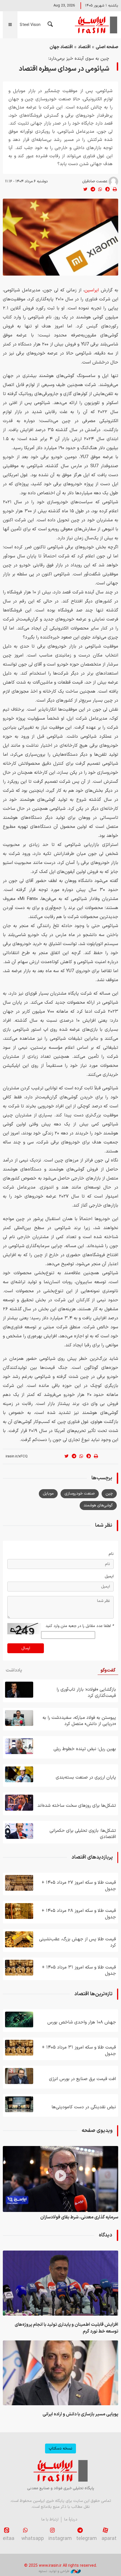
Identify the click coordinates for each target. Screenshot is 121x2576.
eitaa (9, 2539)
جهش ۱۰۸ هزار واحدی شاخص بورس (82, 2022)
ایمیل (109, 1576)
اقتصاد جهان (61, 47)
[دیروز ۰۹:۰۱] (19, 2104)
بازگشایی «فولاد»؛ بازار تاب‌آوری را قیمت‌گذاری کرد (86, 1693)
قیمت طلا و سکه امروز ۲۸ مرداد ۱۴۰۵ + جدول (79, 1914)
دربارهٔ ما (71, 2520)
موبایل (48, 1494)
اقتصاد (84, 47)
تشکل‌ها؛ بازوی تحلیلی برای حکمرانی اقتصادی (83, 1834)
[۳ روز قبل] (19, 1939)
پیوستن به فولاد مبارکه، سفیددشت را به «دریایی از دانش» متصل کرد (79, 1721)
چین (109, 1494)
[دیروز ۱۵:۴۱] (19, 2019)
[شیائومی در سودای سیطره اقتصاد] (60, 237)
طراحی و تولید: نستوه (54, 2571)
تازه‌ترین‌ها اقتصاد (93, 1994)
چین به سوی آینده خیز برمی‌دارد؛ (79, 59)
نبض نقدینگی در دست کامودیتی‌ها (84, 2107)
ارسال (26, 1648)
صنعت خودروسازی (80, 1494)
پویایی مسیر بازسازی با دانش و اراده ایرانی (80, 2414)
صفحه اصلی (107, 47)
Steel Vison (30, 25)
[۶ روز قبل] (19, 1803)
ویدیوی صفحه (97, 2131)
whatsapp (33, 2539)
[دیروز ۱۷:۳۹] (60, 2283)
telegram (87, 2539)
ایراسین (96, 25)
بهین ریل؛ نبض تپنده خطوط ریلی (85, 1749)
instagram (60, 2539)
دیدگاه (106, 2235)
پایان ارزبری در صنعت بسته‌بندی (86, 1777)
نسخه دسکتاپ (60, 2448)
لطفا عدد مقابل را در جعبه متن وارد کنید (80, 1626)
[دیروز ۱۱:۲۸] (19, 1968)
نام (111, 1554)
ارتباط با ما (50, 2520)
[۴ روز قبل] (19, 1718)
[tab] (108, 1671)
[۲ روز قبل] (19, 1690)
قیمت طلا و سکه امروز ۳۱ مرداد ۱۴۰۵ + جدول (79, 1970)
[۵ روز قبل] (19, 1746)
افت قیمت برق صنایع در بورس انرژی (82, 2079)
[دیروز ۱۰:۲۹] (19, 2076)
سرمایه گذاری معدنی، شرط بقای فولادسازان (79, 2217)
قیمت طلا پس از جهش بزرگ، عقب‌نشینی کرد (78, 1942)
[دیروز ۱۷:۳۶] (60, 2373)
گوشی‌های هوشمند (98, 1505)
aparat (109, 2539)
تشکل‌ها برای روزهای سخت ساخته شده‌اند (77, 1806)
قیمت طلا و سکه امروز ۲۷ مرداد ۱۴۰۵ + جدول (79, 1886)
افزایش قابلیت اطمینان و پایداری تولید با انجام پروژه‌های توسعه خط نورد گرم (66, 2328)
